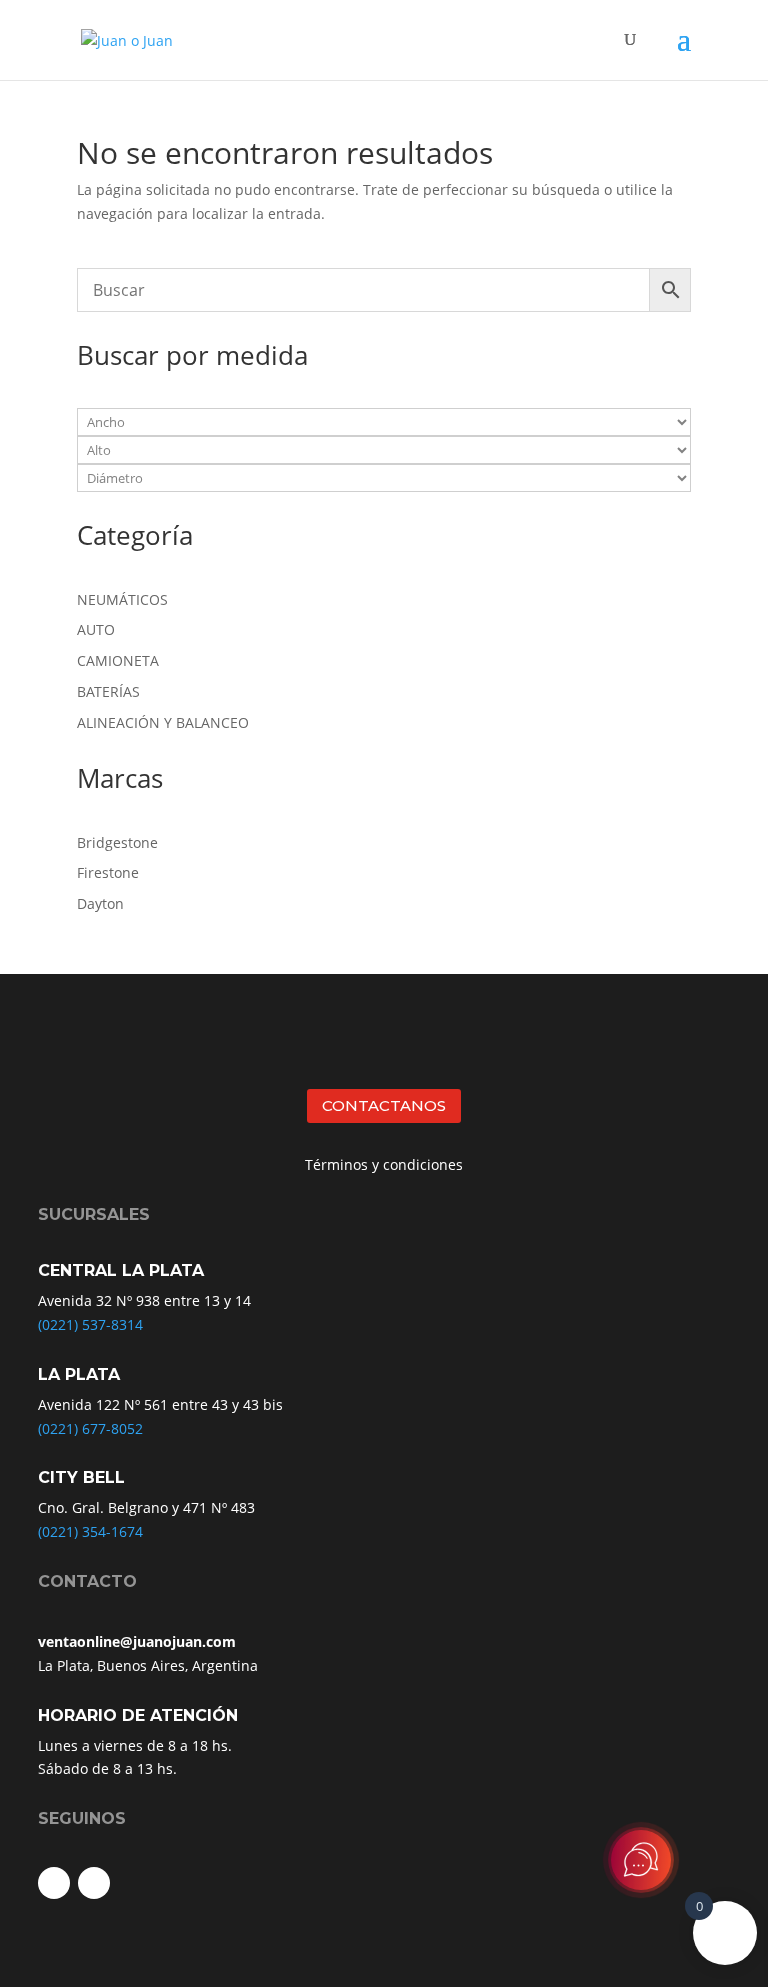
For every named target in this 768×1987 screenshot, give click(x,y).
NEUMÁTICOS (122, 599)
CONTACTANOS (384, 1105)
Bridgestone (117, 842)
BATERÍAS (108, 691)
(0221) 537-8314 (90, 1324)
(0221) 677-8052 (90, 1428)
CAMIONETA (118, 660)
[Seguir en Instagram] (94, 1883)
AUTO (96, 629)
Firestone (108, 872)
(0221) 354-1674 (90, 1531)
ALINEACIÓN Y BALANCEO (163, 722)
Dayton (100, 903)
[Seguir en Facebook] (54, 1883)
